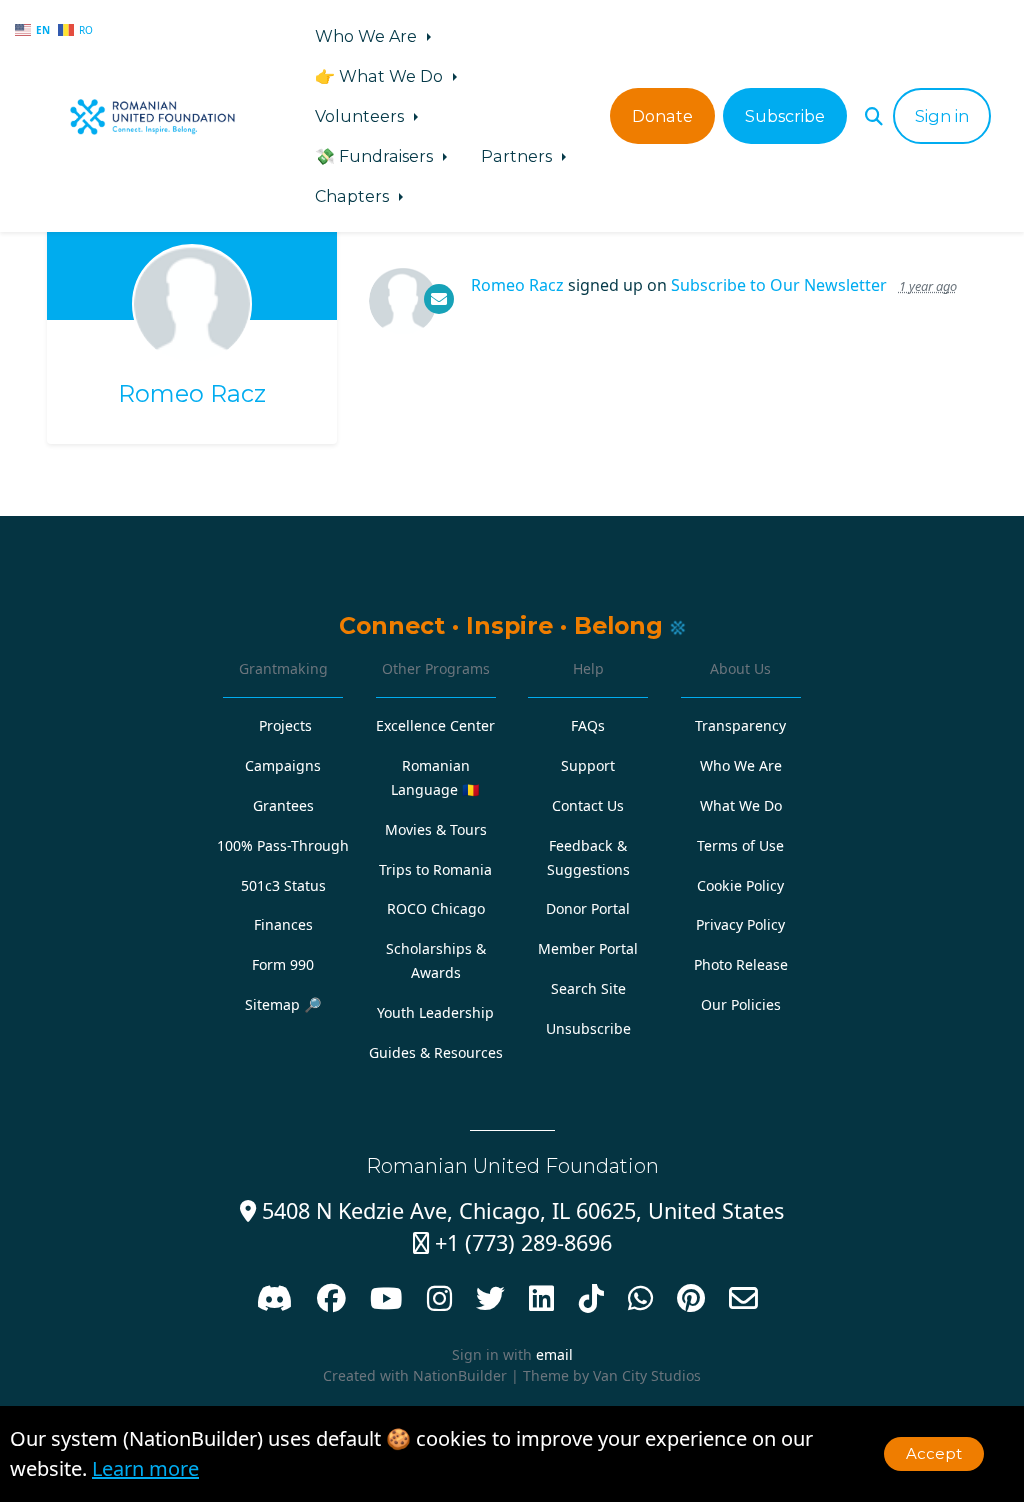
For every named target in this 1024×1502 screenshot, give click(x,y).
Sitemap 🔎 (283, 1004)
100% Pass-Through (283, 845)
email (554, 1354)
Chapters (354, 196)
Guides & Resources (436, 1052)
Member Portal (588, 948)
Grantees (283, 805)
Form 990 (283, 964)
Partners (518, 156)
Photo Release (741, 964)
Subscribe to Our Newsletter (779, 285)
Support (588, 765)
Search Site (588, 988)
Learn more (145, 1468)
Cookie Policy (740, 885)
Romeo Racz (192, 394)
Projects (285, 725)
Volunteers (361, 116)
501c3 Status (283, 885)
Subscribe (785, 116)
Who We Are (368, 36)
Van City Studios (647, 1375)
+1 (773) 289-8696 (512, 1242)
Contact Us (588, 805)
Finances (283, 924)
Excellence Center (435, 725)
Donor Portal (588, 908)
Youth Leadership (435, 1012)
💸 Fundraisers (376, 156)
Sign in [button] (942, 116)
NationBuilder (460, 1375)
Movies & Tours (436, 829)
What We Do (741, 805)
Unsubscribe (588, 1028)
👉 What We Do (381, 76)
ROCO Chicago (436, 908)
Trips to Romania (435, 869)
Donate (662, 116)
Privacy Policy (740, 924)
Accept (934, 1453)
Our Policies (741, 1004)
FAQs (588, 725)
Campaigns (283, 765)
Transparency (740, 725)
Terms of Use (740, 845)
